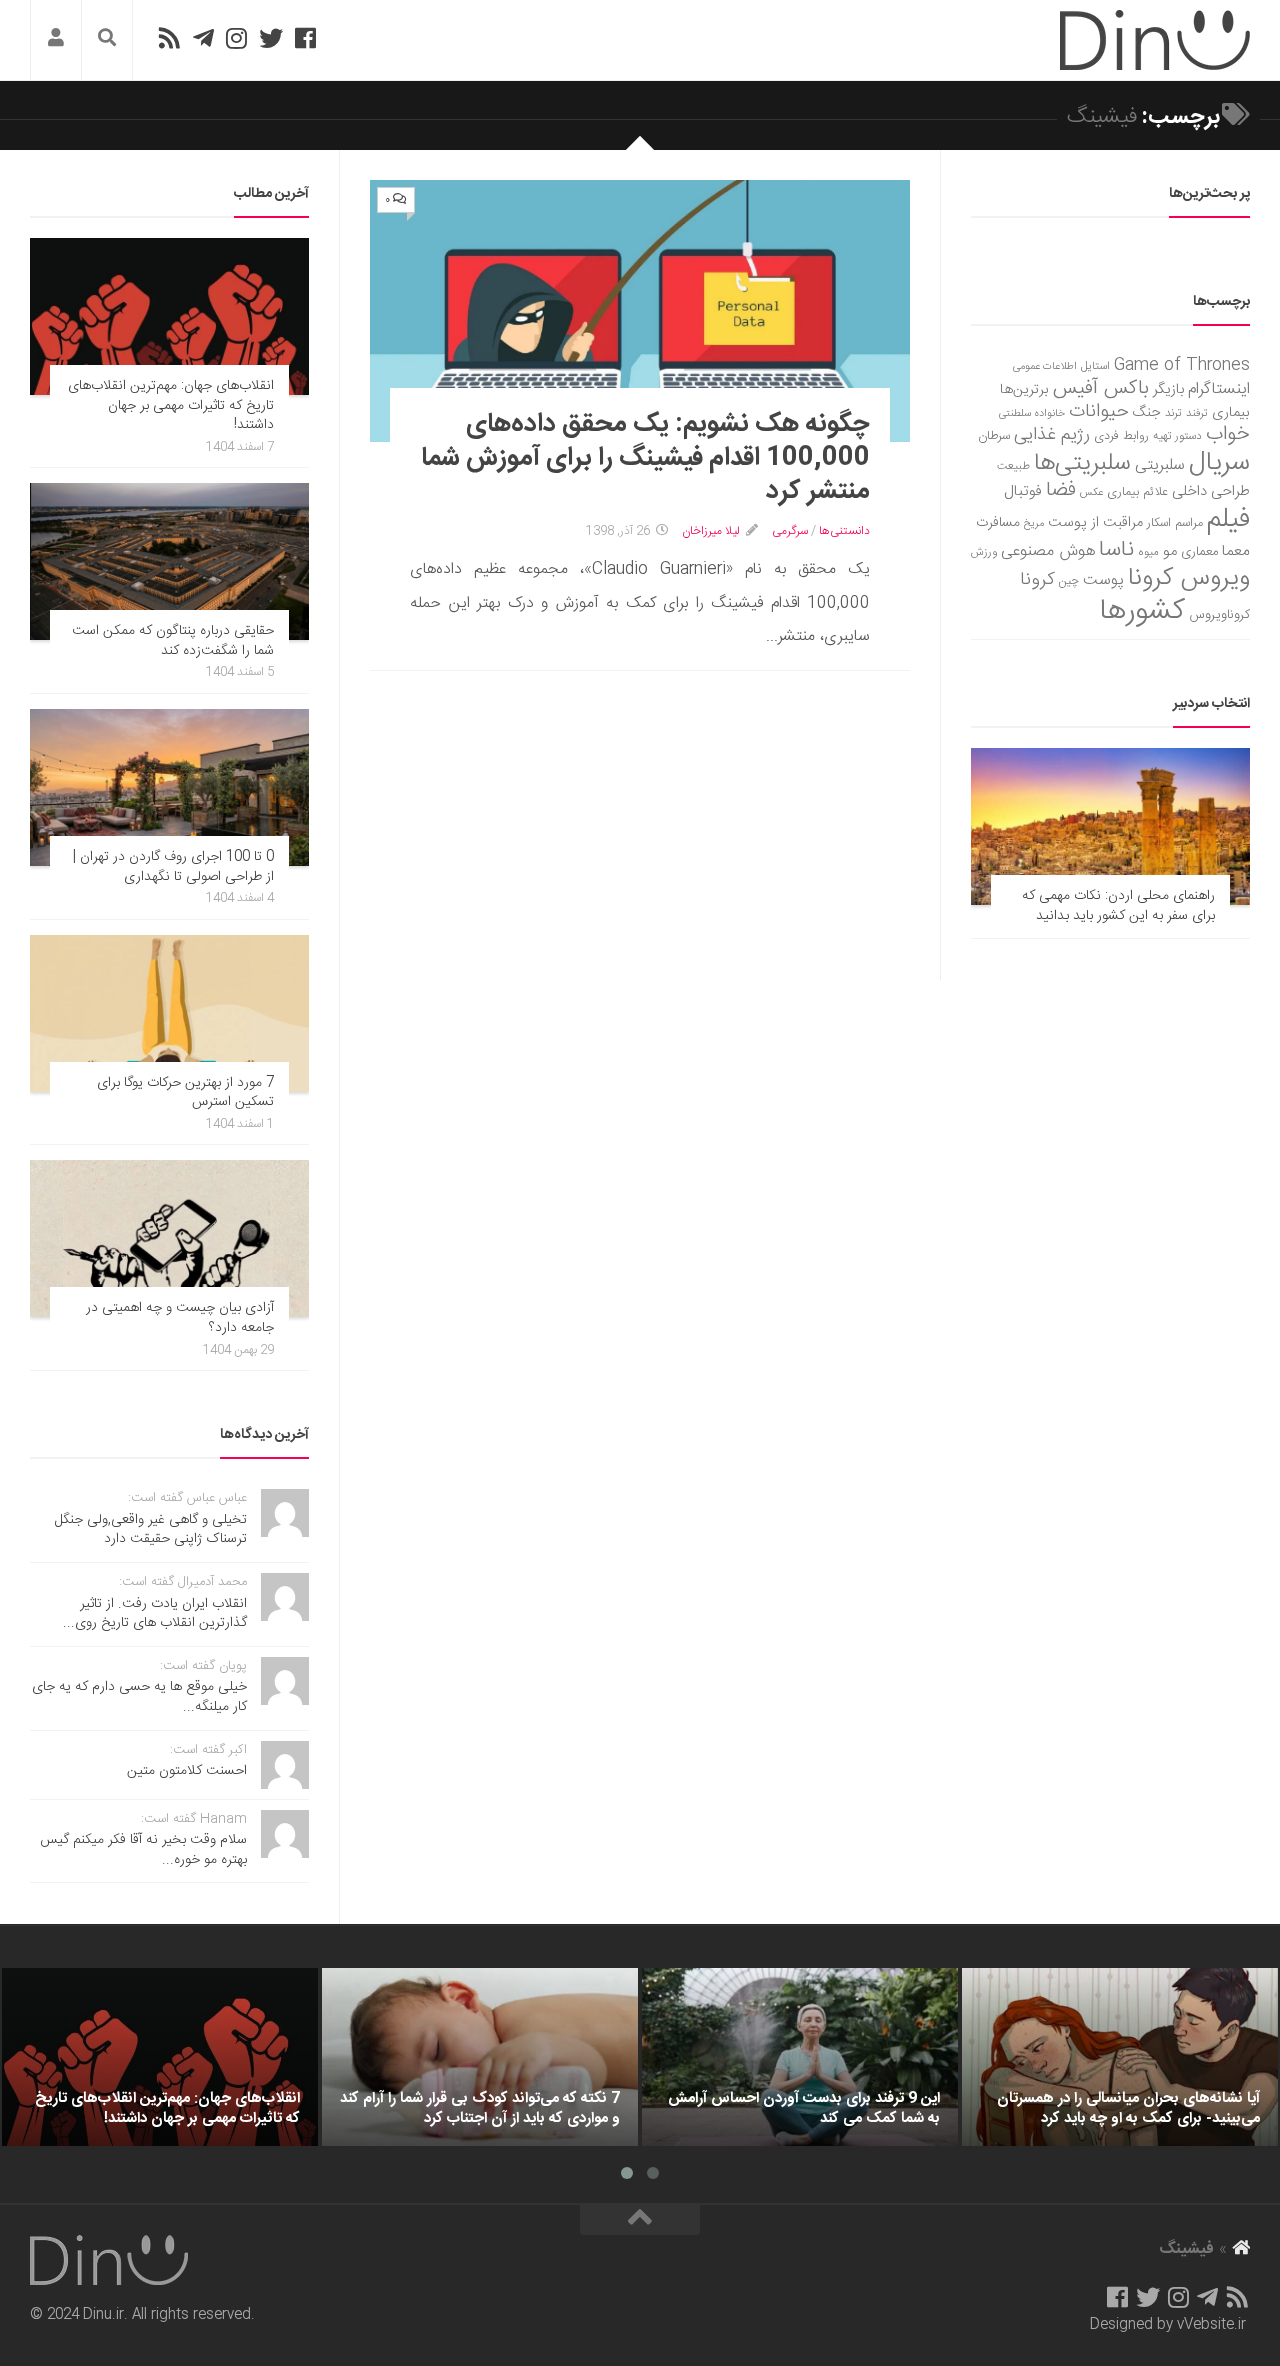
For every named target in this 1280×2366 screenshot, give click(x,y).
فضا (1061, 490)
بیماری (1231, 413)
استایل (1095, 366)
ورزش (984, 552)
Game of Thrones (1182, 365)
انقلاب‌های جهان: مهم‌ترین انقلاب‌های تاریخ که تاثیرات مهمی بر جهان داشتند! (171, 405)
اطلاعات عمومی (1045, 366)
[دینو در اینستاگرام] (236, 38)
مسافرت (998, 523)
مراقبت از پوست (1095, 523)
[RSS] (169, 38)
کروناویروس (1219, 615)
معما (1236, 552)
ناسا (1116, 550)
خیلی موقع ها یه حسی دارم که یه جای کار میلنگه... (139, 1697)
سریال (1219, 463)
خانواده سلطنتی (1032, 413)
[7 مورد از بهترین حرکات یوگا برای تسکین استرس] (169, 1013)
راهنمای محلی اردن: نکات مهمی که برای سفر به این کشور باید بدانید (1118, 906)
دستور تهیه (1177, 436)
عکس (1091, 492)
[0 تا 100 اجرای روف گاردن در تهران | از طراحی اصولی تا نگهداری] (169, 787)
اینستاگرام (1219, 389)
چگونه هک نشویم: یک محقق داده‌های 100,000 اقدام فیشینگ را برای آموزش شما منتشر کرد (645, 458)
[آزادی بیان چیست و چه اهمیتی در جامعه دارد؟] (169, 1238)
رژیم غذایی (1052, 435)
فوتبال (1023, 491)
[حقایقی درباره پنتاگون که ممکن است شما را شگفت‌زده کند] (169, 561)
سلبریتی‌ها (1082, 464)
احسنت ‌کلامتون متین (187, 1771)
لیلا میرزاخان (711, 531)
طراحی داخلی (1211, 491)
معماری (1199, 552)
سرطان (994, 436)
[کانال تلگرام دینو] (203, 38)
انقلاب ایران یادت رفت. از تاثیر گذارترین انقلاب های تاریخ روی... (155, 1614)
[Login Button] (56, 40)
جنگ (1147, 413)
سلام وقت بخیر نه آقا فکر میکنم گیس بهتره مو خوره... (143, 1850)
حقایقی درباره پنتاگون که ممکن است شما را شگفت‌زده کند (173, 641)
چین (1069, 581)
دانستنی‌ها (844, 531)
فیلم (1228, 520)
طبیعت (1013, 466)
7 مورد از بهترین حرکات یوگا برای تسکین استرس (185, 1093)
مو (1170, 551)
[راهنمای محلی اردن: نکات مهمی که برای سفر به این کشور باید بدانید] (1110, 826)
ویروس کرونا (1189, 578)
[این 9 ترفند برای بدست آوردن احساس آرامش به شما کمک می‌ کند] (800, 2057)
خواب (1228, 434)
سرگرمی (790, 531)
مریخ (1034, 523)
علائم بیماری (1137, 492)
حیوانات (1099, 411)
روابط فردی (1121, 436)
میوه (1148, 552)
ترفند (1197, 413)
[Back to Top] (640, 2220)
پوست (1103, 581)
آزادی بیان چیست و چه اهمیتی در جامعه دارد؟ (180, 1318)
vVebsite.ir (1211, 2325)
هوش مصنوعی (1048, 551)
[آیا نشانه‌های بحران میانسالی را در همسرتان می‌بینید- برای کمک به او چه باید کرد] (1120, 2057)
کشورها (1142, 611)
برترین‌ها (1024, 390)
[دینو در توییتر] (271, 38)
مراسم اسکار (1175, 523)
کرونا (1037, 580)
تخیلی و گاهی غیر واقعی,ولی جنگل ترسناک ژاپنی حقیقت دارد (151, 1530)
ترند (1173, 413)
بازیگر (1168, 389)
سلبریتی (1160, 465)
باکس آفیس (1101, 388)
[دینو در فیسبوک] (305, 38)
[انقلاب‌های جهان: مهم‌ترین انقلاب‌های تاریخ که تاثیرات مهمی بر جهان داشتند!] (169, 316)
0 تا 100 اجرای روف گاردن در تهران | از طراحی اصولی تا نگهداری (173, 867)
